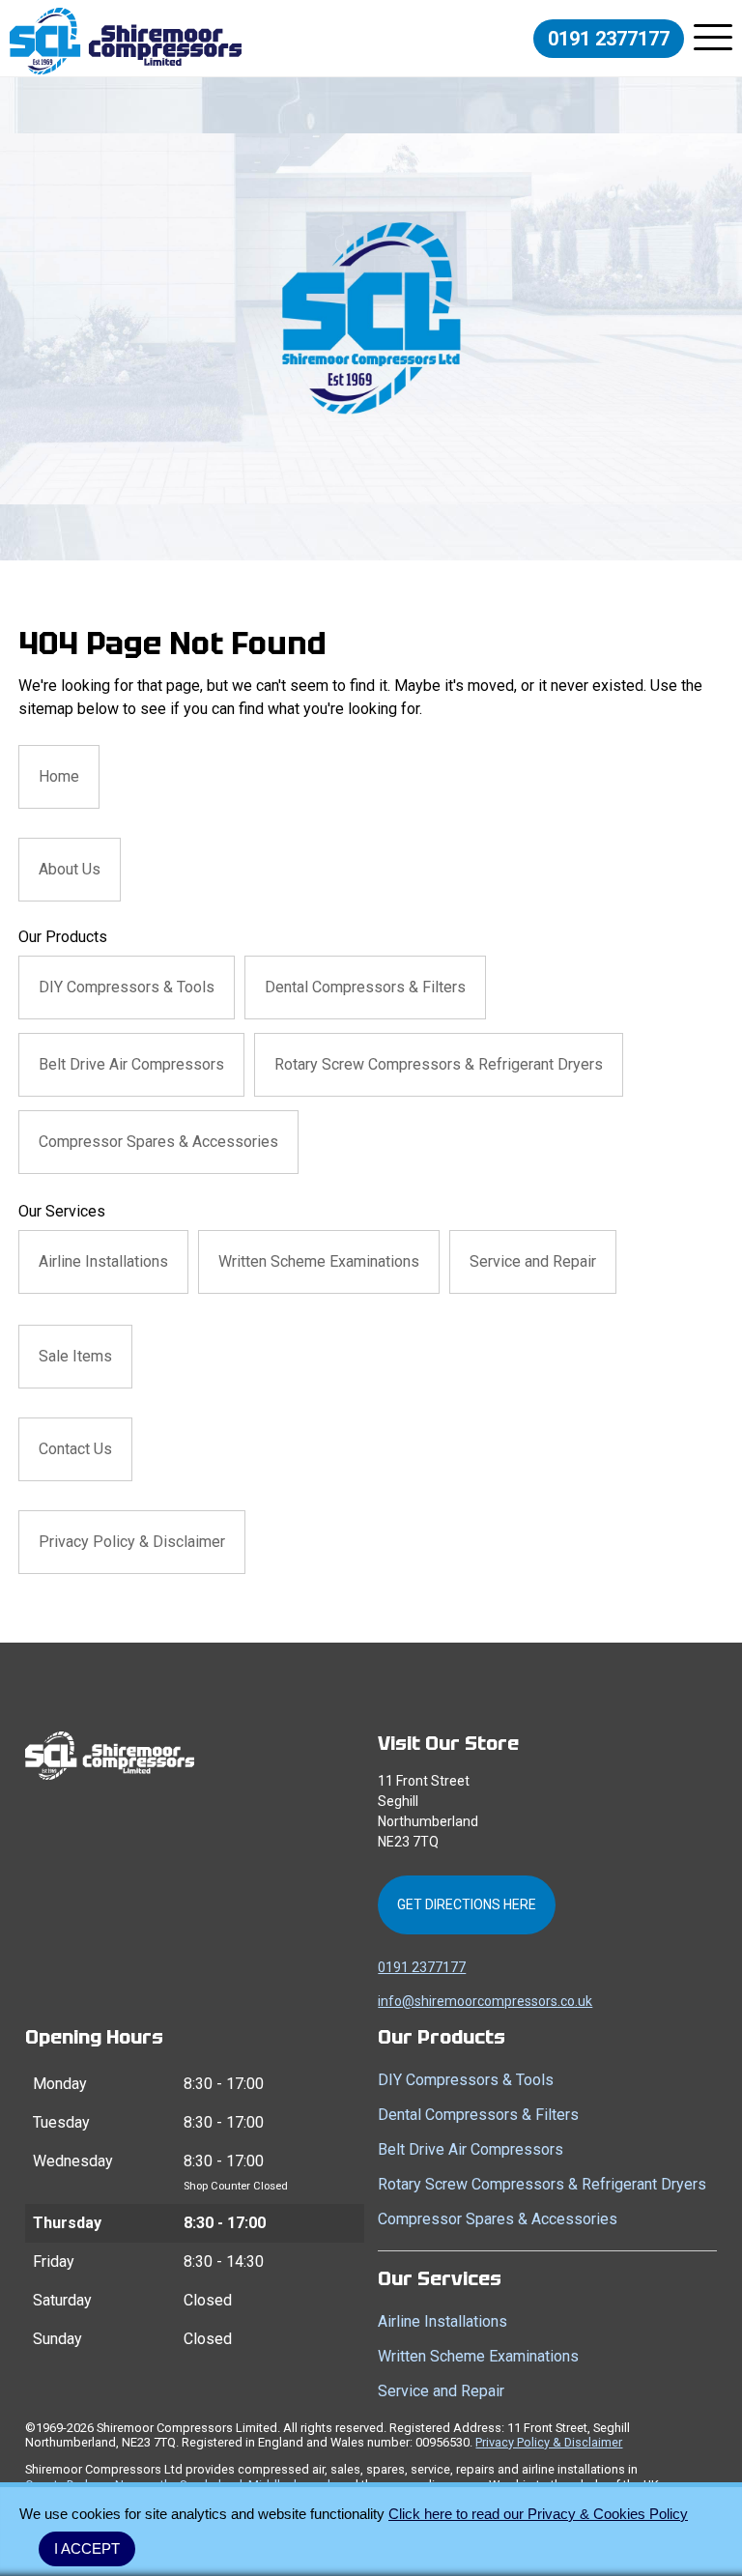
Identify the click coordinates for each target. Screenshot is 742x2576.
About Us (70, 869)
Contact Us (75, 1449)
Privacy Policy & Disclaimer (132, 1542)
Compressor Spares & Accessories (158, 1142)
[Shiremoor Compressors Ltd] (126, 41)
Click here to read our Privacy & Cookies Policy (538, 2514)
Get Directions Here (467, 1904)
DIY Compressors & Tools (127, 987)
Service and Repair (533, 1261)
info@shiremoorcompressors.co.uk (485, 2001)
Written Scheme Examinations (319, 1261)
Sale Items (75, 1356)
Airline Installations (103, 1261)
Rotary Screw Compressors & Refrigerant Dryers (439, 1064)
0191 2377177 (609, 39)
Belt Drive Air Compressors (131, 1064)
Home (59, 776)
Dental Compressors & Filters (365, 987)
